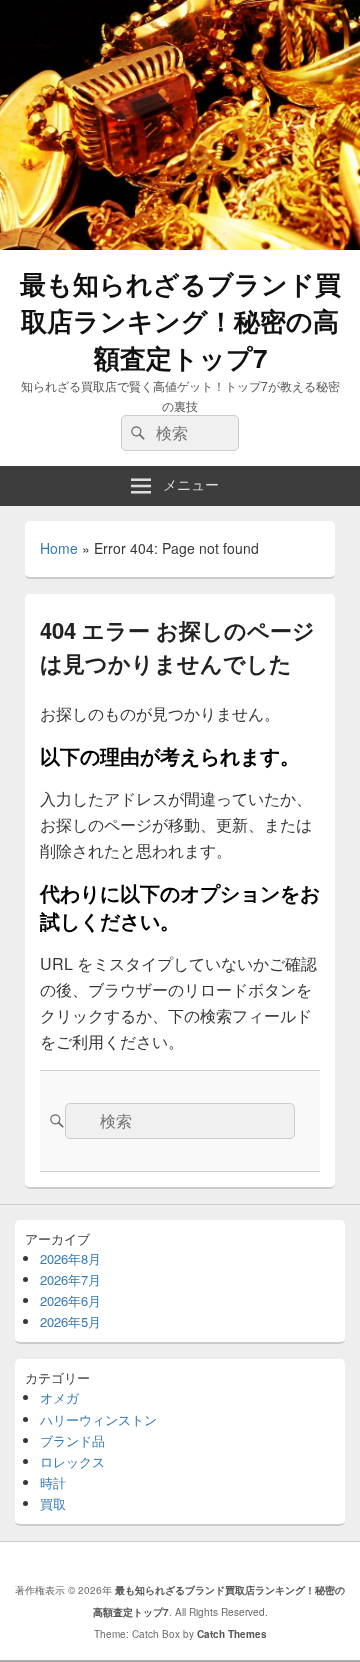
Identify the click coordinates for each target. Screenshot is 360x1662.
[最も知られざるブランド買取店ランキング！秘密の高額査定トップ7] (180, 243)
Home (59, 548)
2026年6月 (70, 1300)
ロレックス (72, 1461)
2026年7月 (70, 1279)
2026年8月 (70, 1258)
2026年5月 (70, 1321)
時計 (53, 1482)
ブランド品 (72, 1440)
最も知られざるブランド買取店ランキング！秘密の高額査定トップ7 (180, 320)
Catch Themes (232, 1634)
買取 (53, 1503)
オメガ (59, 1397)
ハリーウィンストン (98, 1419)
